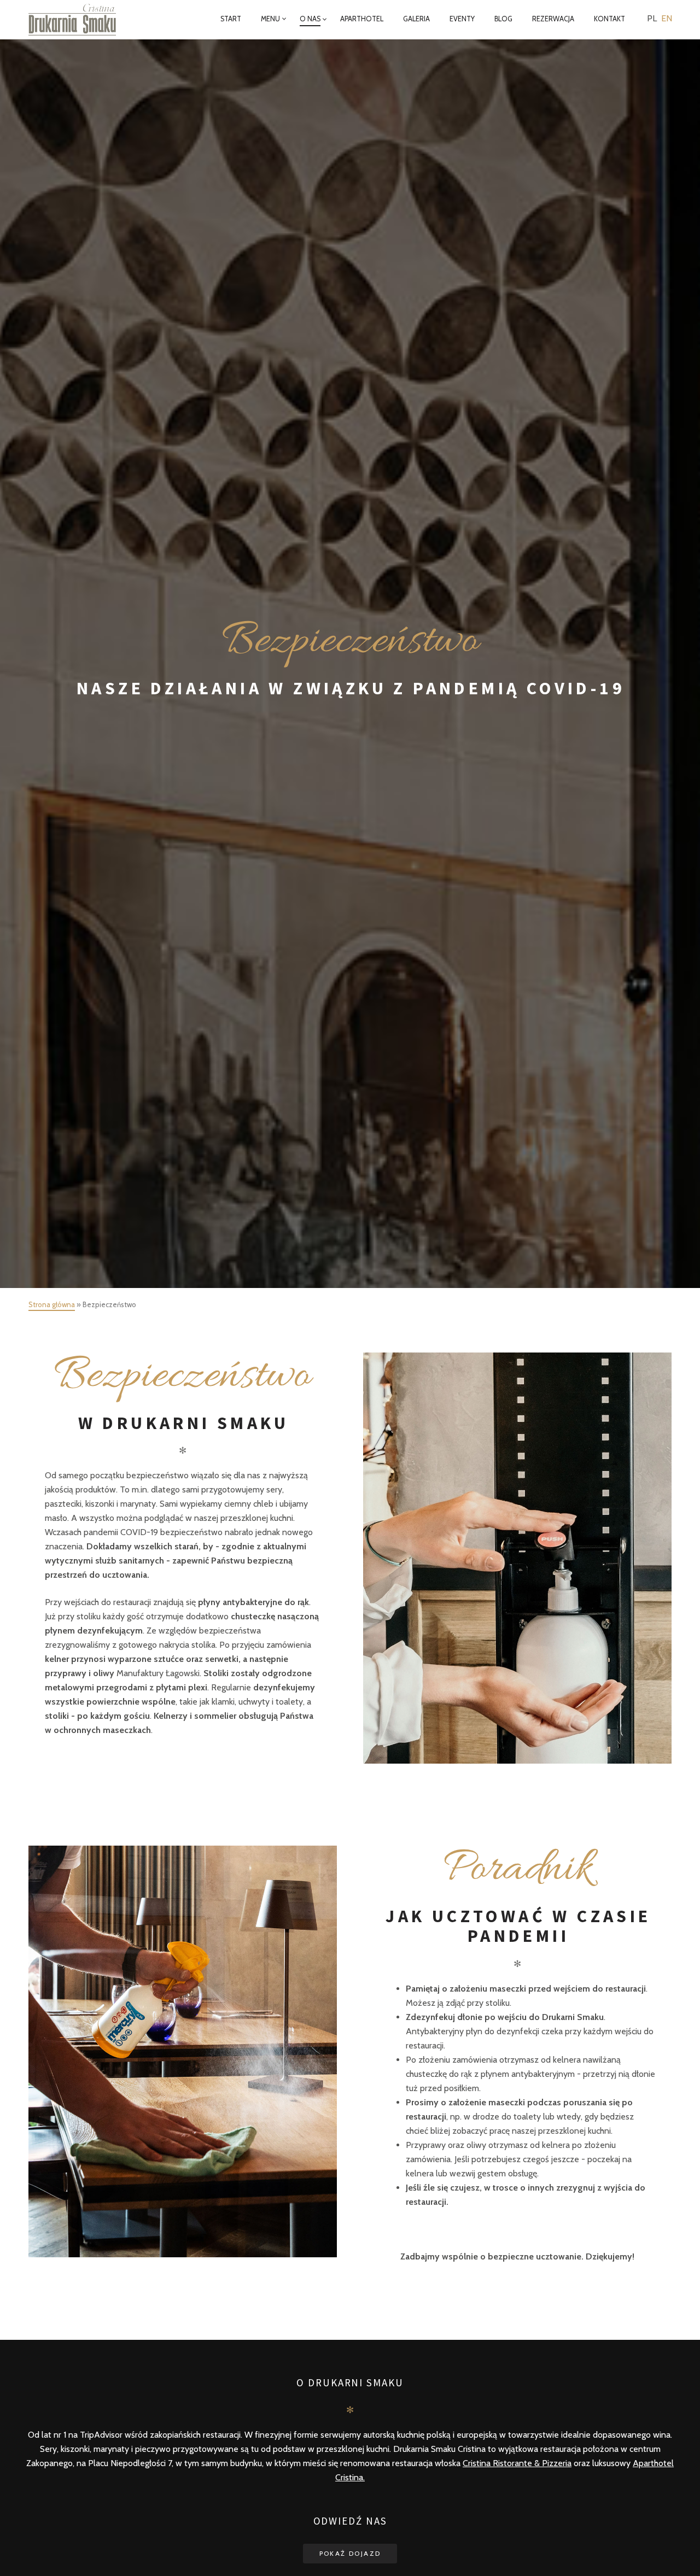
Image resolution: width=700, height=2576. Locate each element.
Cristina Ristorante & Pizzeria (517, 2463)
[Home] (80, 20)
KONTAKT (609, 19)
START (231, 19)
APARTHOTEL (362, 19)
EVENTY (462, 19)
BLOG (503, 19)
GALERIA (416, 19)
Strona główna (52, 1304)
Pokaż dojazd (350, 2553)
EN (667, 18)
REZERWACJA (553, 19)
